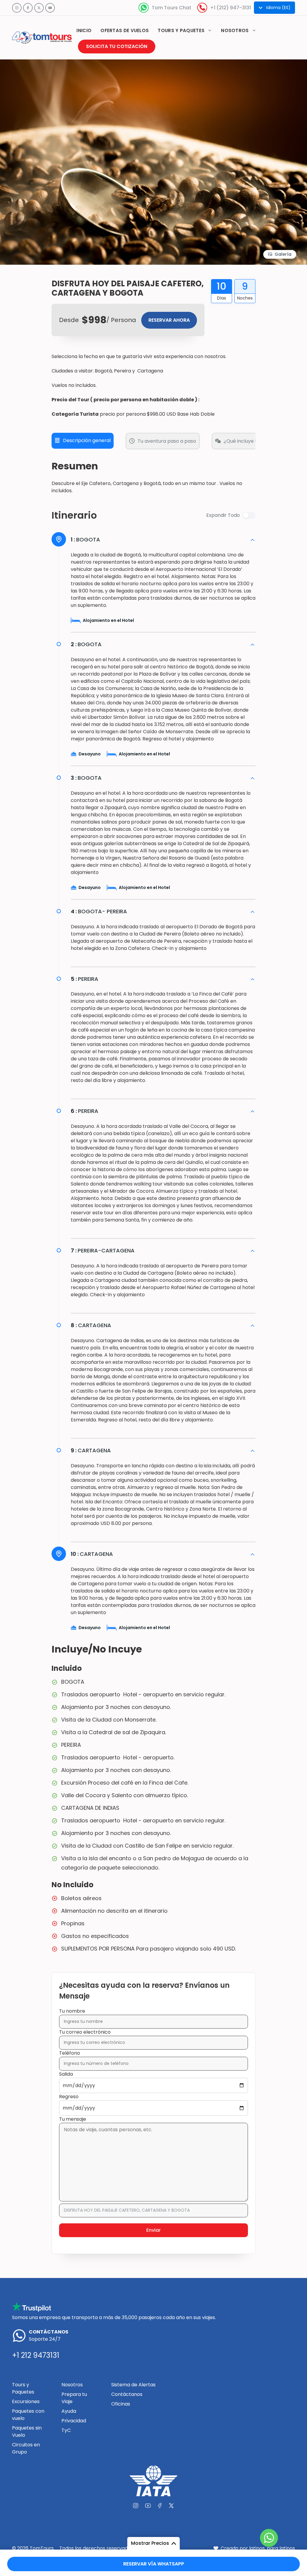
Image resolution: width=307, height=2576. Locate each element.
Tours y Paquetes (23, 2388)
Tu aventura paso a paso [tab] (167, 441)
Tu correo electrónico (85, 2032)
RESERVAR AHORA (169, 320)
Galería (283, 254)
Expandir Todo (223, 515)
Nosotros (235, 30)
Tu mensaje (73, 2119)
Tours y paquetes (181, 30)
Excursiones (26, 2401)
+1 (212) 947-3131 (231, 8)
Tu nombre (72, 2011)
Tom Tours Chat (171, 8)
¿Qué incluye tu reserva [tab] (251, 441)
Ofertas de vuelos (125, 30)
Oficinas (121, 2404)
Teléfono (70, 2053)
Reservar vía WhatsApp (154, 2564)
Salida (66, 2074)
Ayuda (69, 2411)
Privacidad (74, 2421)
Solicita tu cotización (117, 46)
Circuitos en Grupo (26, 2448)
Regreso (69, 2097)
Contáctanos (127, 2394)
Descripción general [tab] (87, 440)
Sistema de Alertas (133, 2385)
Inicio (84, 30)
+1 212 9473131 (36, 2355)
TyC (66, 2430)
